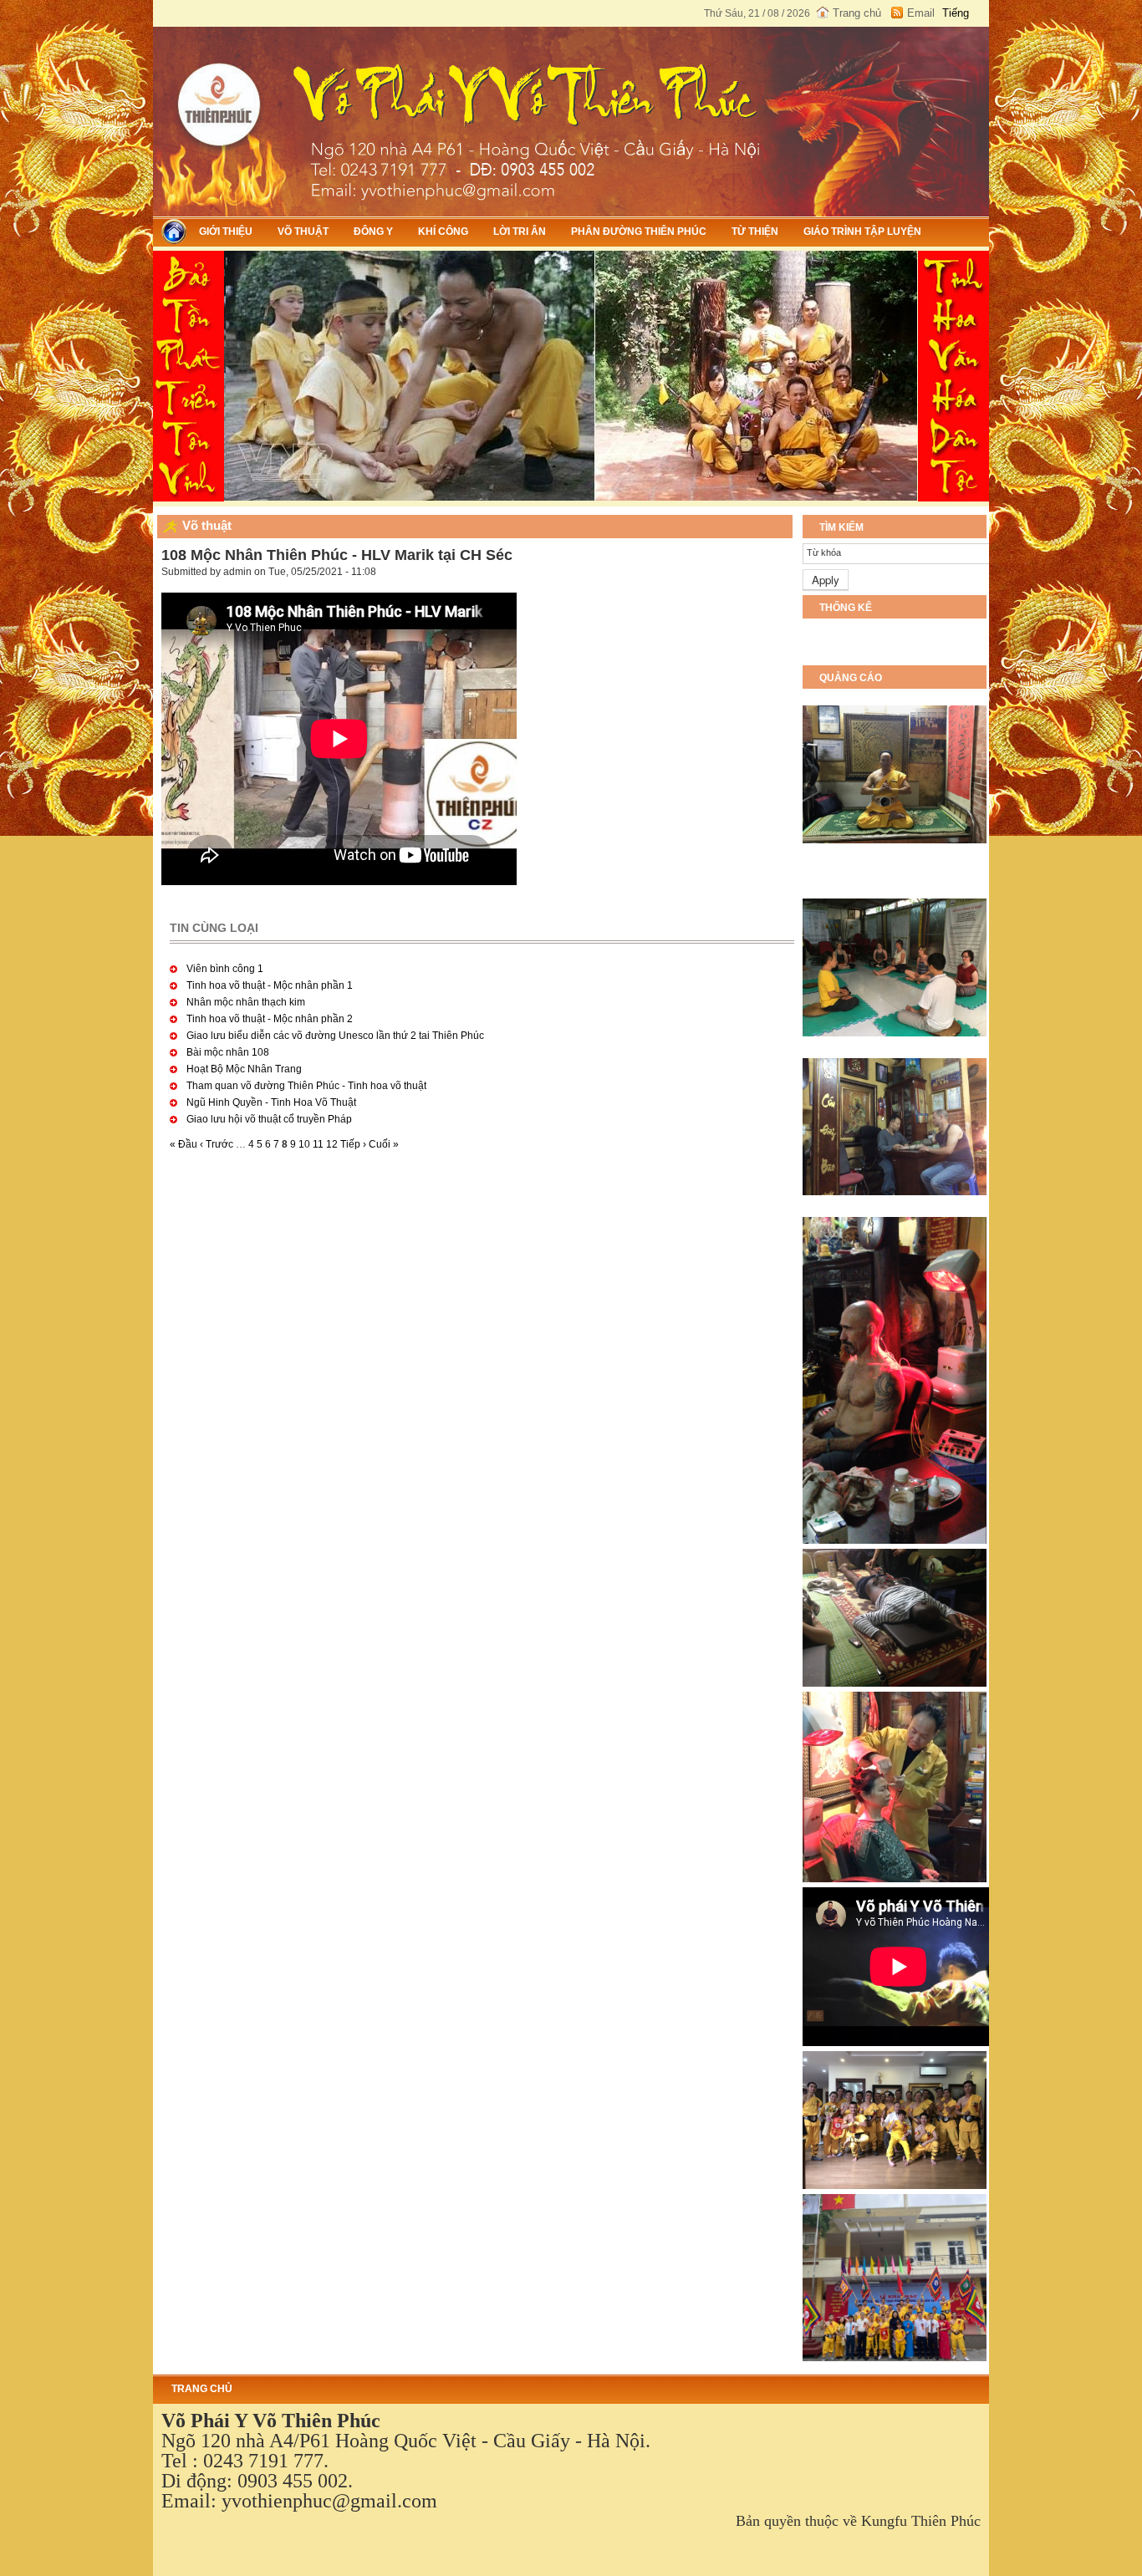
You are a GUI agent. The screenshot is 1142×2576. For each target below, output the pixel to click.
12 (332, 1144)
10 (304, 1144)
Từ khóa (824, 552)
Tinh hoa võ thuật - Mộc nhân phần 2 (270, 1019)
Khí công (443, 232)
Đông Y (373, 232)
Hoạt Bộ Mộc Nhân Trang (244, 1069)
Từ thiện (755, 232)
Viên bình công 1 (225, 969)
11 (318, 1144)
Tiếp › (353, 1144)
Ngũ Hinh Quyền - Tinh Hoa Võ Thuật (271, 1102)
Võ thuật (303, 232)
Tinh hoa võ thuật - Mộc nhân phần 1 (270, 985)
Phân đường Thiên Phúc (639, 232)
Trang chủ (857, 13)
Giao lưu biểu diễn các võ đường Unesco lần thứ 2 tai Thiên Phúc (335, 1036)
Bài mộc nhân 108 (228, 1052)
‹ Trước (217, 1144)
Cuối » (384, 1144)
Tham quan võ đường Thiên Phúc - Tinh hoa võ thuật (306, 1086)
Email (921, 13)
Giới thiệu (226, 232)
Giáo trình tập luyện (862, 232)
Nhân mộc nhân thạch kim (246, 1002)
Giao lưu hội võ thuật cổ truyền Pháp (269, 1119)
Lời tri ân (520, 232)
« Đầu (184, 1144)
